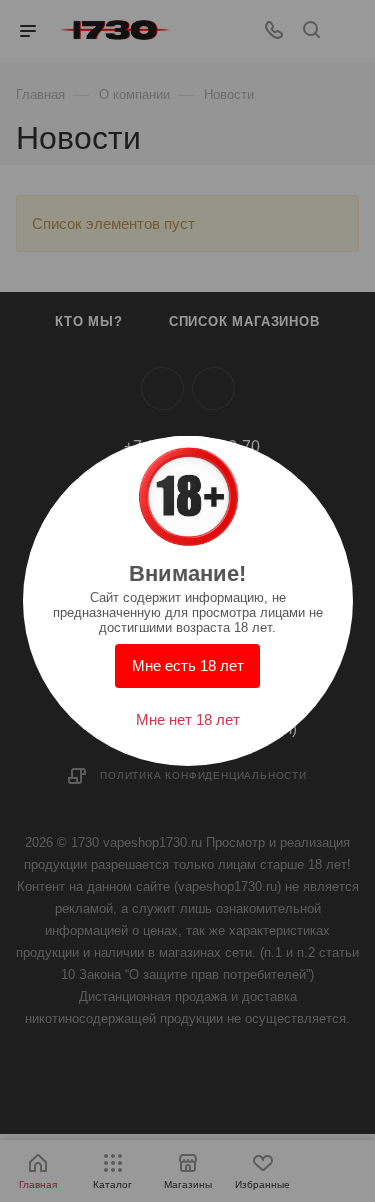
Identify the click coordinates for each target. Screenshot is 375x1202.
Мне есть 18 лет (188, 665)
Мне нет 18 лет (188, 719)
